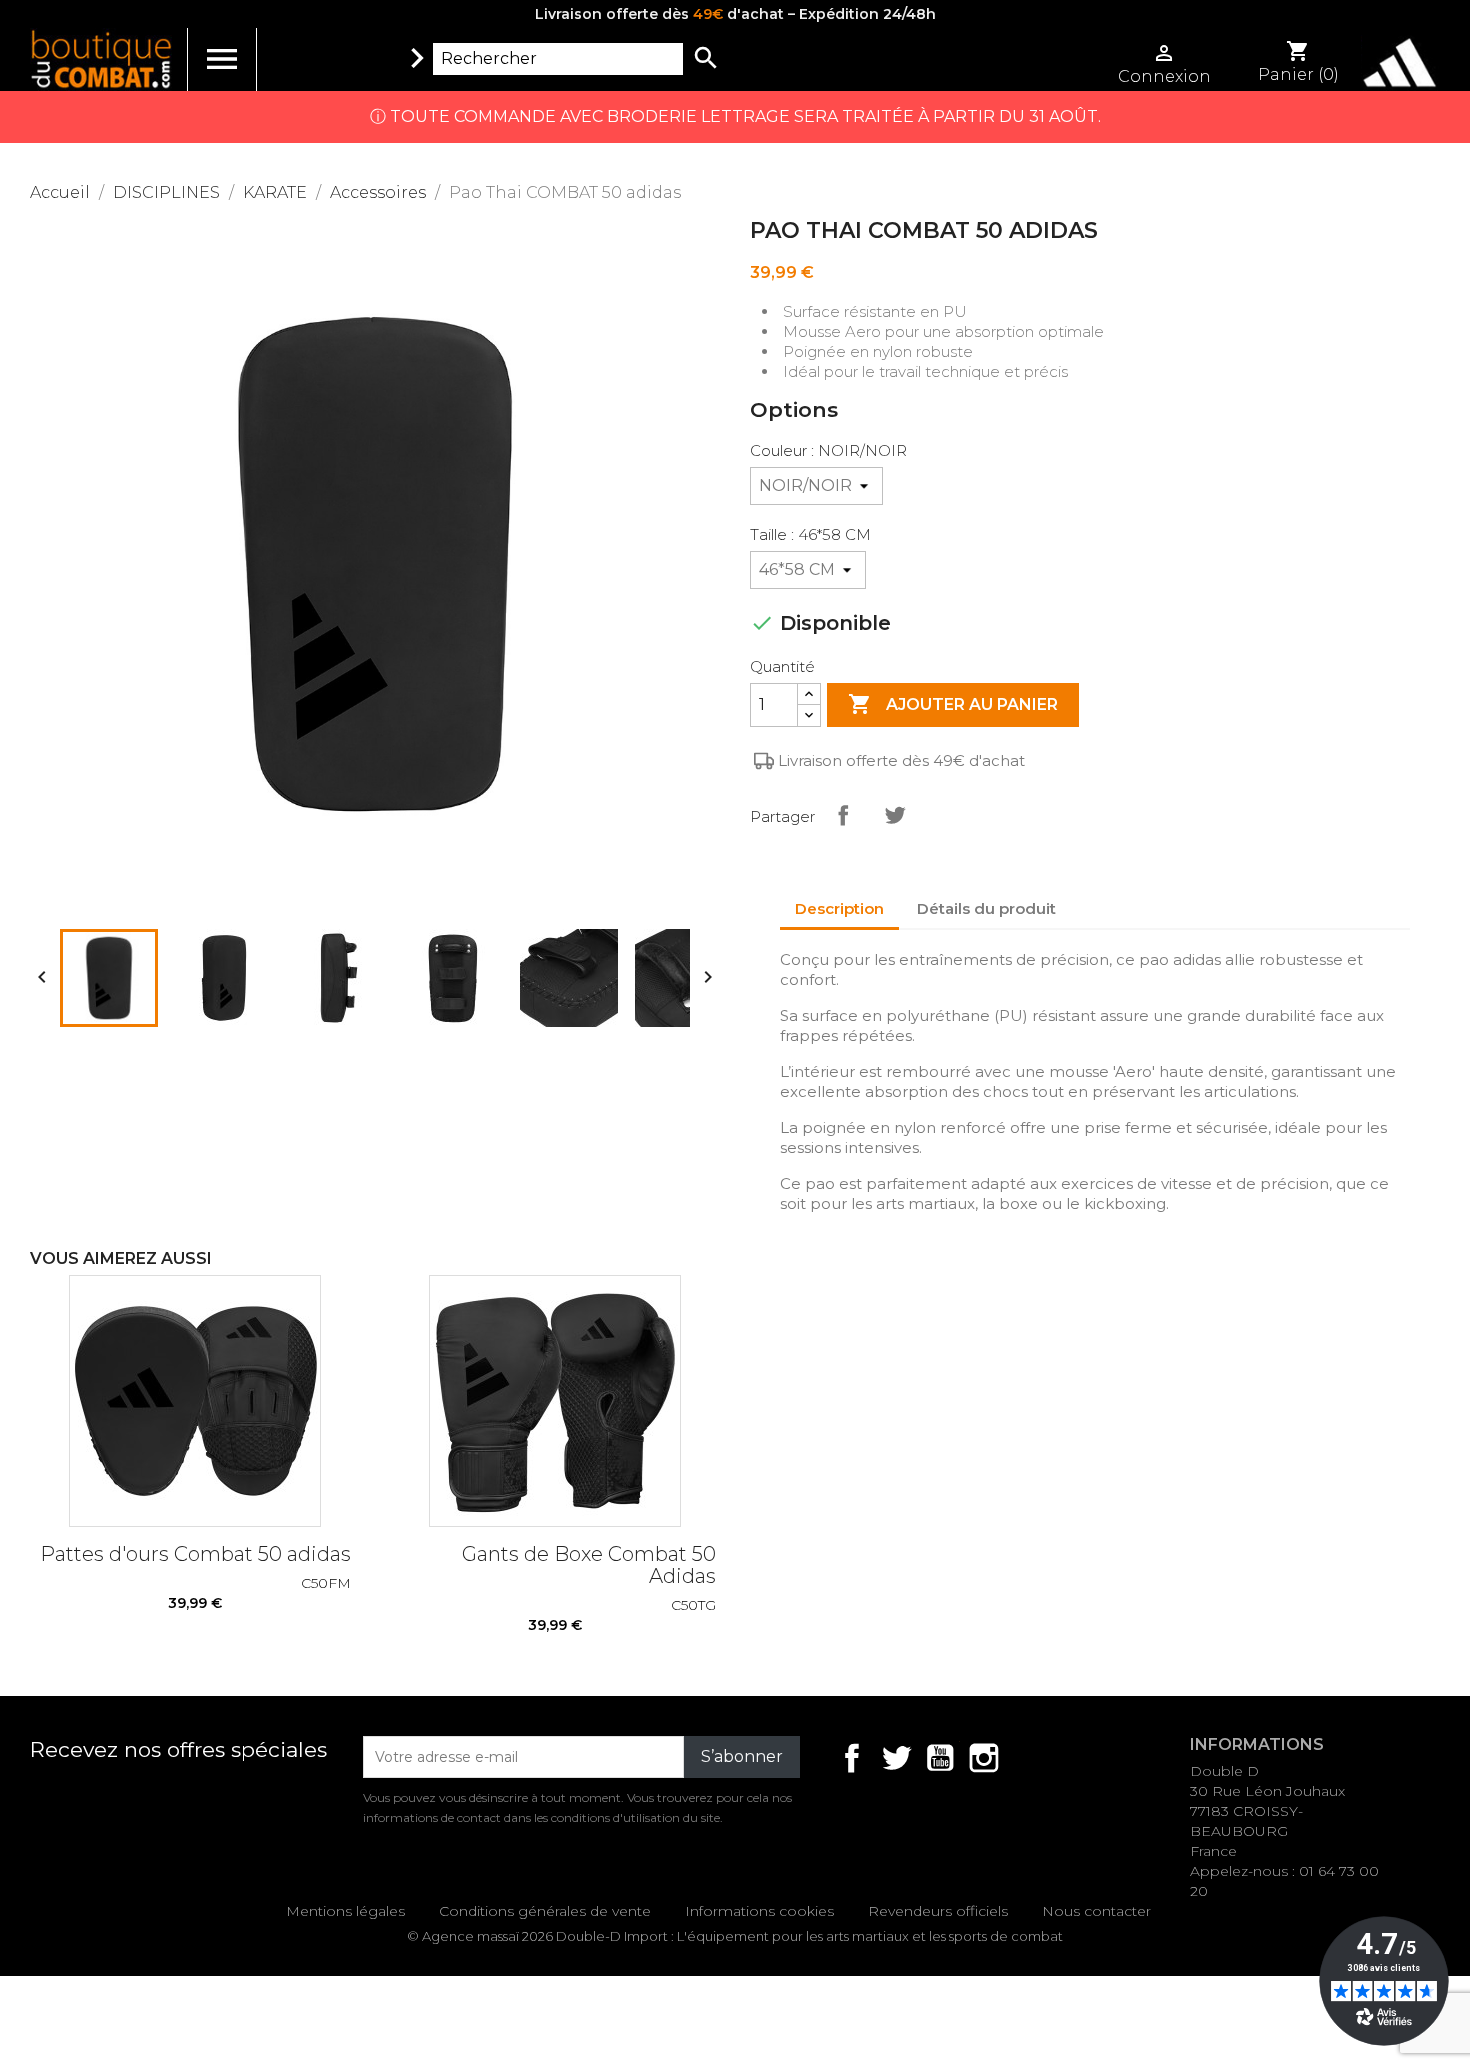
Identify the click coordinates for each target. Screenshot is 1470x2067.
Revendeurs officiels (938, 1911)
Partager (843, 815)
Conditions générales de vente (545, 1911)
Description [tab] (839, 908)
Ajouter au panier (953, 704)
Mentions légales (345, 1911)
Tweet (895, 815)
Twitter (896, 1758)
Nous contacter (1096, 1911)
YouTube (940, 1758)
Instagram (984, 1758)
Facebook (852, 1758)
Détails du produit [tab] (986, 908)
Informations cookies (759, 1911)
